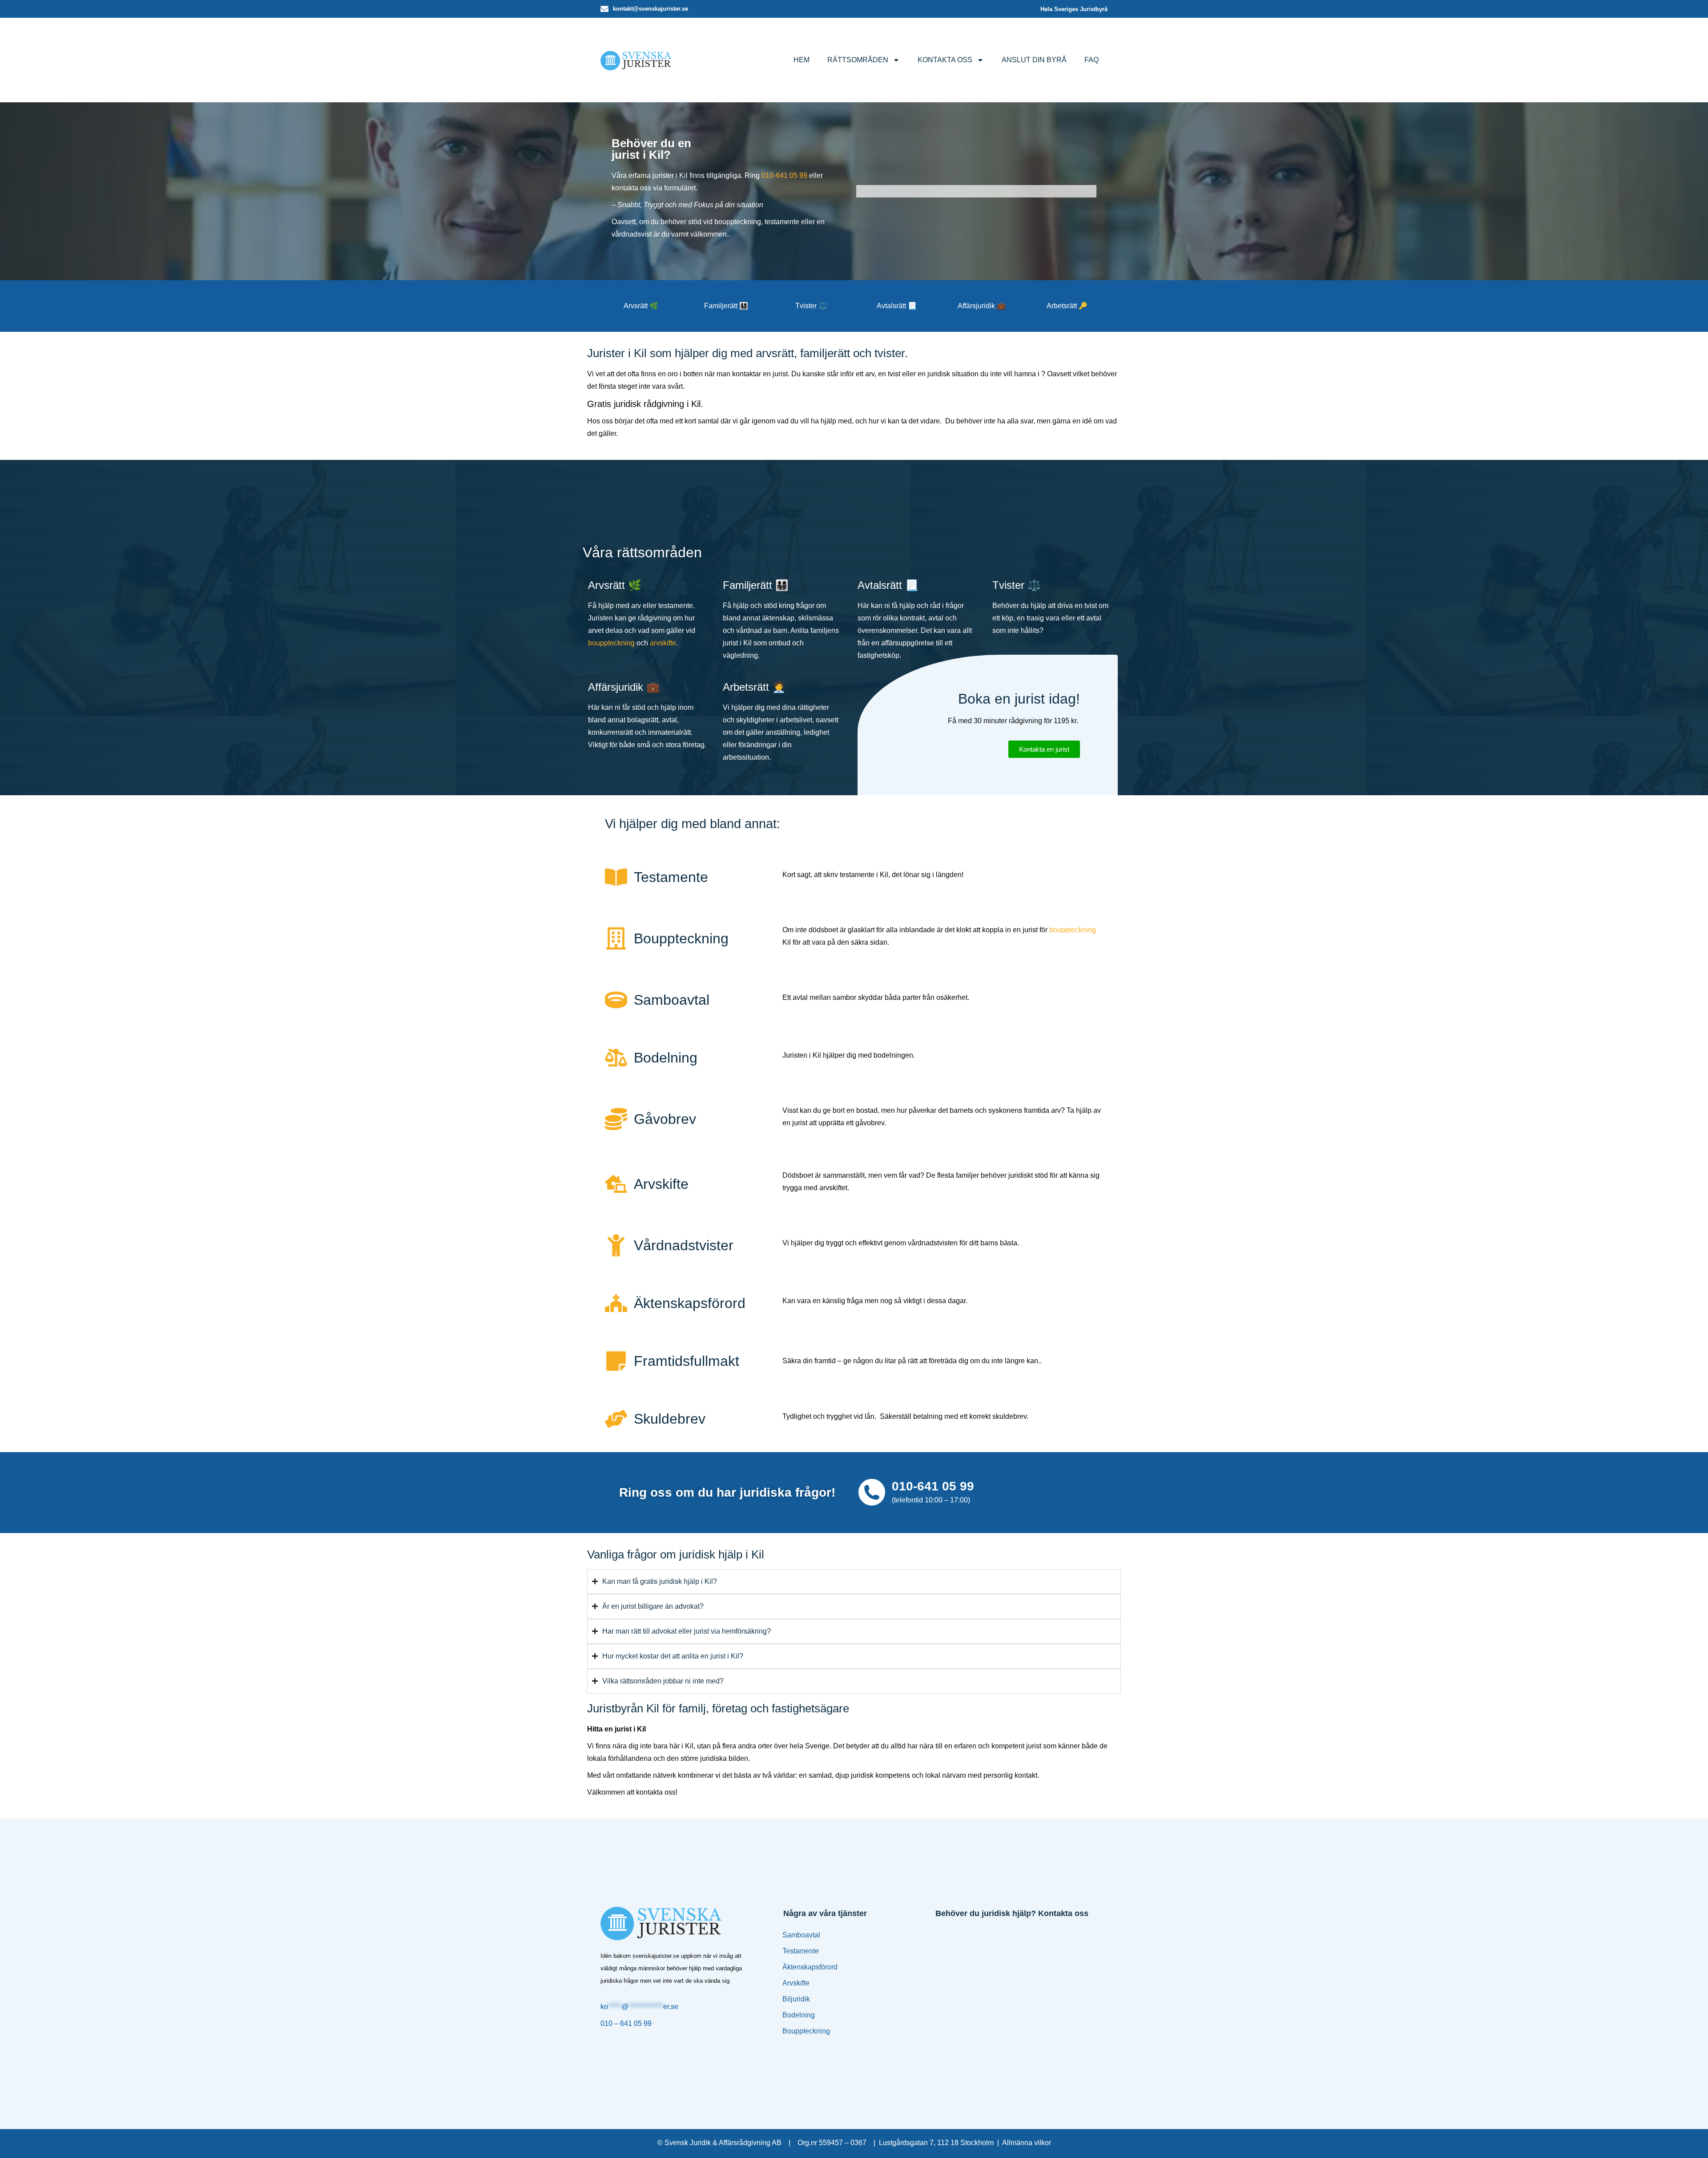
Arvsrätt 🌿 (641, 306)
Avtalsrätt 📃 (897, 306)
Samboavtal (801, 1935)
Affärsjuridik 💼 (982, 306)
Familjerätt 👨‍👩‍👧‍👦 (726, 306)
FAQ (1092, 60)
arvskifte (663, 643)
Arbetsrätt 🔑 (1067, 306)
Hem (802, 60)
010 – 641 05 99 (626, 2023)
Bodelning (799, 2015)
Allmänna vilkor (1027, 2143)
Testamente (801, 1951)
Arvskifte (796, 1983)
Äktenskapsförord (810, 1967)
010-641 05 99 (784, 175)
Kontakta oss (945, 60)
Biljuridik (796, 1999)
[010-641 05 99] (872, 1492)
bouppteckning (611, 643)
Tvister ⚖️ (811, 306)
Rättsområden (858, 60)
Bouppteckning (806, 2031)
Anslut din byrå (1034, 60)
